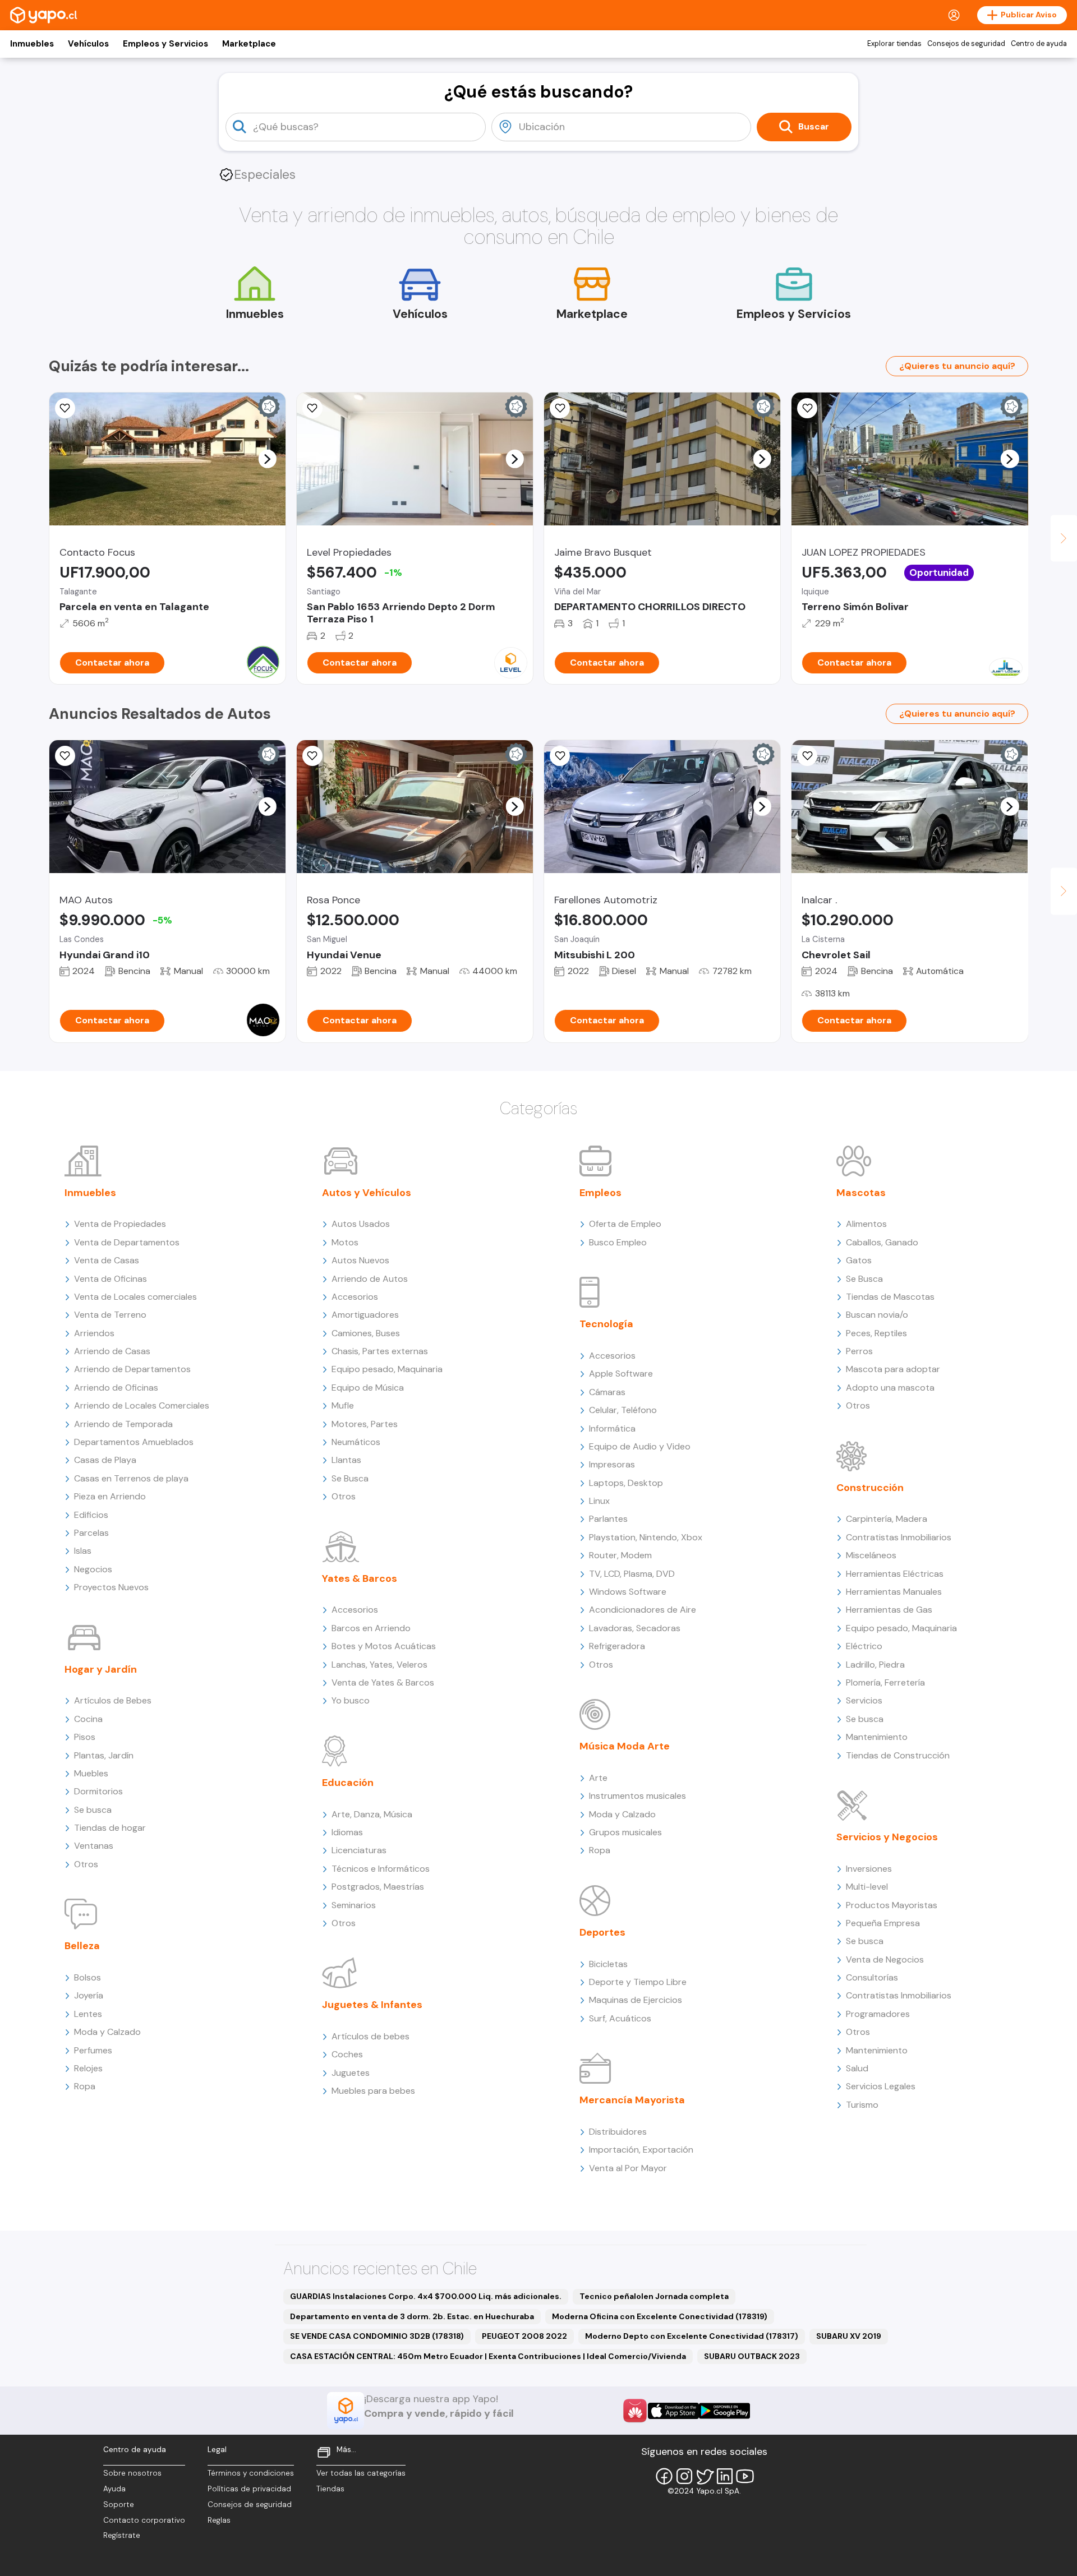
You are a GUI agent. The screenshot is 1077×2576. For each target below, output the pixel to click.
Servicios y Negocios (887, 1837)
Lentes (88, 2014)
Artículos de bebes (370, 2036)
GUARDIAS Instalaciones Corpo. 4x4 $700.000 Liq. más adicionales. (426, 2296)
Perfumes (93, 2050)
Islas (83, 1551)
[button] (267, 459)
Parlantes (608, 1519)
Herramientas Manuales (894, 1592)
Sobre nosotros (132, 2473)
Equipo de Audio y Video (640, 1446)
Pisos (85, 1737)
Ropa (85, 2086)
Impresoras (612, 1464)
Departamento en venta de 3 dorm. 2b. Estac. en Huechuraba (412, 2316)
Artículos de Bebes (113, 1700)
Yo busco (351, 1700)
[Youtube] (745, 2476)
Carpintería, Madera (887, 1519)
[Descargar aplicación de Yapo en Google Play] (724, 2411)
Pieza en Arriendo (110, 1496)
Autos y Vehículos (367, 1193)
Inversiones (869, 1869)
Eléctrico (864, 1646)
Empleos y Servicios (165, 44)
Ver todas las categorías (361, 2473)
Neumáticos (356, 1442)
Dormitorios (98, 1791)
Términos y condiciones (251, 2473)
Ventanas (94, 1846)
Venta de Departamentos (127, 1242)
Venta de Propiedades (120, 1224)
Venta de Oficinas (111, 1279)
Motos (345, 1242)
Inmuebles (32, 44)
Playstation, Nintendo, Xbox (646, 1537)
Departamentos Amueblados (134, 1442)
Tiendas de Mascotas (890, 1297)
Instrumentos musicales (638, 1796)
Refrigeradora (617, 1646)
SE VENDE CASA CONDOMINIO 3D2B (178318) (377, 2336)
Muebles (91, 1773)
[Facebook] (664, 2476)
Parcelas (91, 1533)
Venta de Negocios (885, 1959)
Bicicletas (608, 1964)
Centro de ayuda (1039, 44)
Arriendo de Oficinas (116, 1388)
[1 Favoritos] (312, 408)
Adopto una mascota (890, 1388)
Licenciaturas (359, 1850)
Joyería (89, 1995)
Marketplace (249, 44)
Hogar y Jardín (101, 1669)
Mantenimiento (877, 1737)
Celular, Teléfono (623, 1410)
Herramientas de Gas (889, 1610)
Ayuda (114, 2489)
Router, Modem (620, 1555)
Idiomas (347, 1832)
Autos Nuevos (360, 1260)
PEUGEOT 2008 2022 (524, 2336)
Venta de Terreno (110, 1315)
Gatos (859, 1260)
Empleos (600, 1193)
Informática (612, 1428)
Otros (86, 1864)
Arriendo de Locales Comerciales (142, 1405)
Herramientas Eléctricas (895, 1574)
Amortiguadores (365, 1315)
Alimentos (866, 1224)
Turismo (862, 2105)
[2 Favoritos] (65, 408)
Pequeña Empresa (883, 1923)
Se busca (93, 1810)
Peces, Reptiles (876, 1333)
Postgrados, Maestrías (378, 1887)
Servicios (864, 1700)
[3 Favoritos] (65, 756)
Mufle (343, 1405)
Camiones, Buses (366, 1333)
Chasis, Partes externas (380, 1351)
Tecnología (606, 1324)
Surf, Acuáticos (620, 2018)
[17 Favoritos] (560, 408)
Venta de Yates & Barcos (383, 1682)
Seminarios (354, 1905)
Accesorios (355, 1297)
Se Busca (350, 1478)
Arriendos (94, 1333)
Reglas (219, 2520)
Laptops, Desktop (626, 1483)
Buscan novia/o (877, 1315)
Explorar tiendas (894, 44)
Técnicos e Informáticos (381, 1869)
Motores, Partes (365, 1424)
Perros (859, 1351)
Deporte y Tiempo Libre (638, 1982)
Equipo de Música (368, 1388)
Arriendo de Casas (112, 1351)
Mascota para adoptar (893, 1369)
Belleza (82, 1946)
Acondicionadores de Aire (643, 1610)
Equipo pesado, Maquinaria (387, 1369)
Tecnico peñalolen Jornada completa (654, 2296)
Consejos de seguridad (966, 44)
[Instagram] (684, 2476)
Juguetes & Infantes (372, 2005)
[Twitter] (705, 2476)
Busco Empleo (618, 1242)
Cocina (88, 1719)
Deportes (602, 1932)
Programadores (878, 2014)
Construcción (870, 1488)
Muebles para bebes (373, 2091)
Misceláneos (871, 1555)
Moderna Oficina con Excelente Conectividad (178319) (660, 2316)
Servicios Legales (881, 2086)
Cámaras (607, 1392)
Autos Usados (361, 1224)
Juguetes (351, 2073)
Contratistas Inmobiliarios (899, 1537)
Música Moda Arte (625, 1746)
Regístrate (122, 2535)
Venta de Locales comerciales (135, 1297)
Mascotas (861, 1193)
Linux (599, 1501)
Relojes (88, 2068)
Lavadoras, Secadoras (635, 1628)
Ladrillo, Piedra (875, 1665)
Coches (347, 2054)
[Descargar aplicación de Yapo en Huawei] (635, 2411)
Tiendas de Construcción (898, 1755)
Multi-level (867, 1887)
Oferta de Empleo (625, 1224)
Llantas (346, 1460)
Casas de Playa (105, 1460)
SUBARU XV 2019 (849, 2336)
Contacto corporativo (144, 2520)
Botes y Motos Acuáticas (384, 1646)
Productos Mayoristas (892, 1905)
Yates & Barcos (360, 1578)
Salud (857, 2068)
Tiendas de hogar (110, 1828)
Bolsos (88, 1977)
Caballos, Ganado (882, 1242)
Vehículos (88, 44)
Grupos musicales (625, 1832)
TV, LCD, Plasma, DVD (632, 1574)
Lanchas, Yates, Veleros (379, 1665)
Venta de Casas (107, 1260)
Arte (598, 1778)
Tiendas (330, 2489)
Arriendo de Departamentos (132, 1369)
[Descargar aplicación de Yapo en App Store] (673, 2411)
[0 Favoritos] (807, 408)
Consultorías (872, 1977)
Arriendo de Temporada (123, 1424)
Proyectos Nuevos (111, 1587)
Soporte (119, 2505)
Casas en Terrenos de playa (131, 1478)
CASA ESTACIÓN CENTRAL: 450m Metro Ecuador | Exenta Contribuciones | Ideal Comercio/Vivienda (488, 2356)
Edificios (91, 1515)
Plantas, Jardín (104, 1755)
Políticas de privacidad (249, 2489)
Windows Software (628, 1592)
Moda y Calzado (107, 2032)
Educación (348, 1783)
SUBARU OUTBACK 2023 (752, 2356)
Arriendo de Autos (370, 1279)
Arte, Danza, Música (372, 1814)
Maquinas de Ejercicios (636, 2000)
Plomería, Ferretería (885, 1682)
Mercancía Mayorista (632, 2100)
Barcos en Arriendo (371, 1628)
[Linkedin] (725, 2476)
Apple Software (621, 1374)
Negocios (93, 1569)
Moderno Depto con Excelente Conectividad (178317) (692, 2336)
